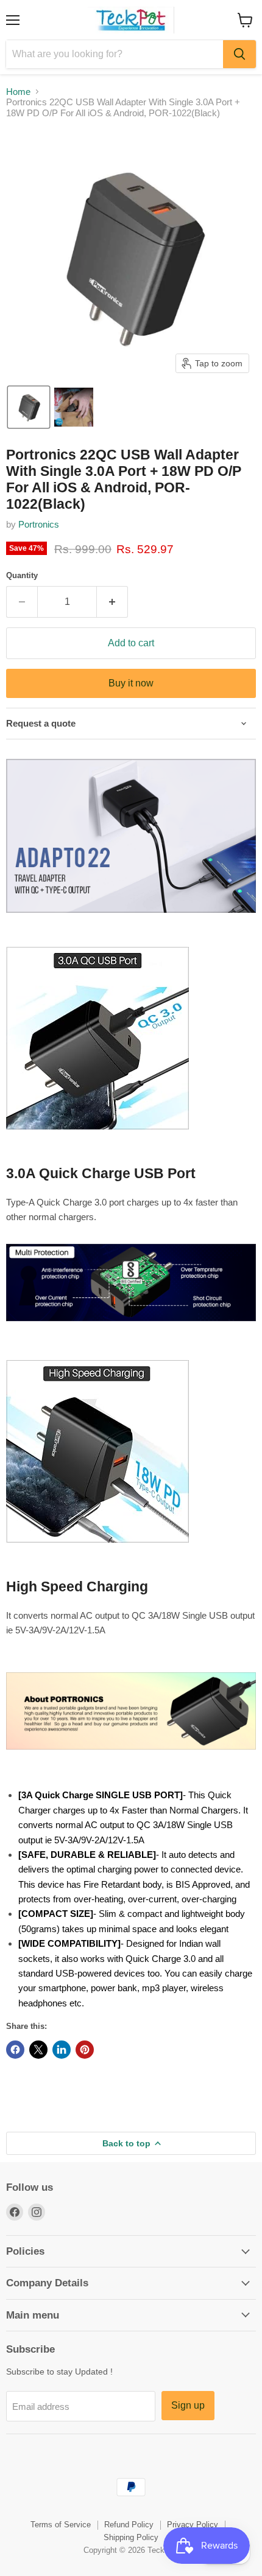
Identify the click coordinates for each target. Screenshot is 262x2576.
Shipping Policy (131, 2537)
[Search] (239, 54)
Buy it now (131, 683)
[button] (29, 407)
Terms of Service (61, 2525)
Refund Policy (129, 2525)
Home (18, 92)
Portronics (39, 524)
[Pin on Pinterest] (85, 2050)
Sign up (188, 2405)
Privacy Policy (193, 2525)
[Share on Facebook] (15, 2050)
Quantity (22, 575)
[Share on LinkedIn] (62, 2050)
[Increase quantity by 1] (112, 602)
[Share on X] (38, 2050)
